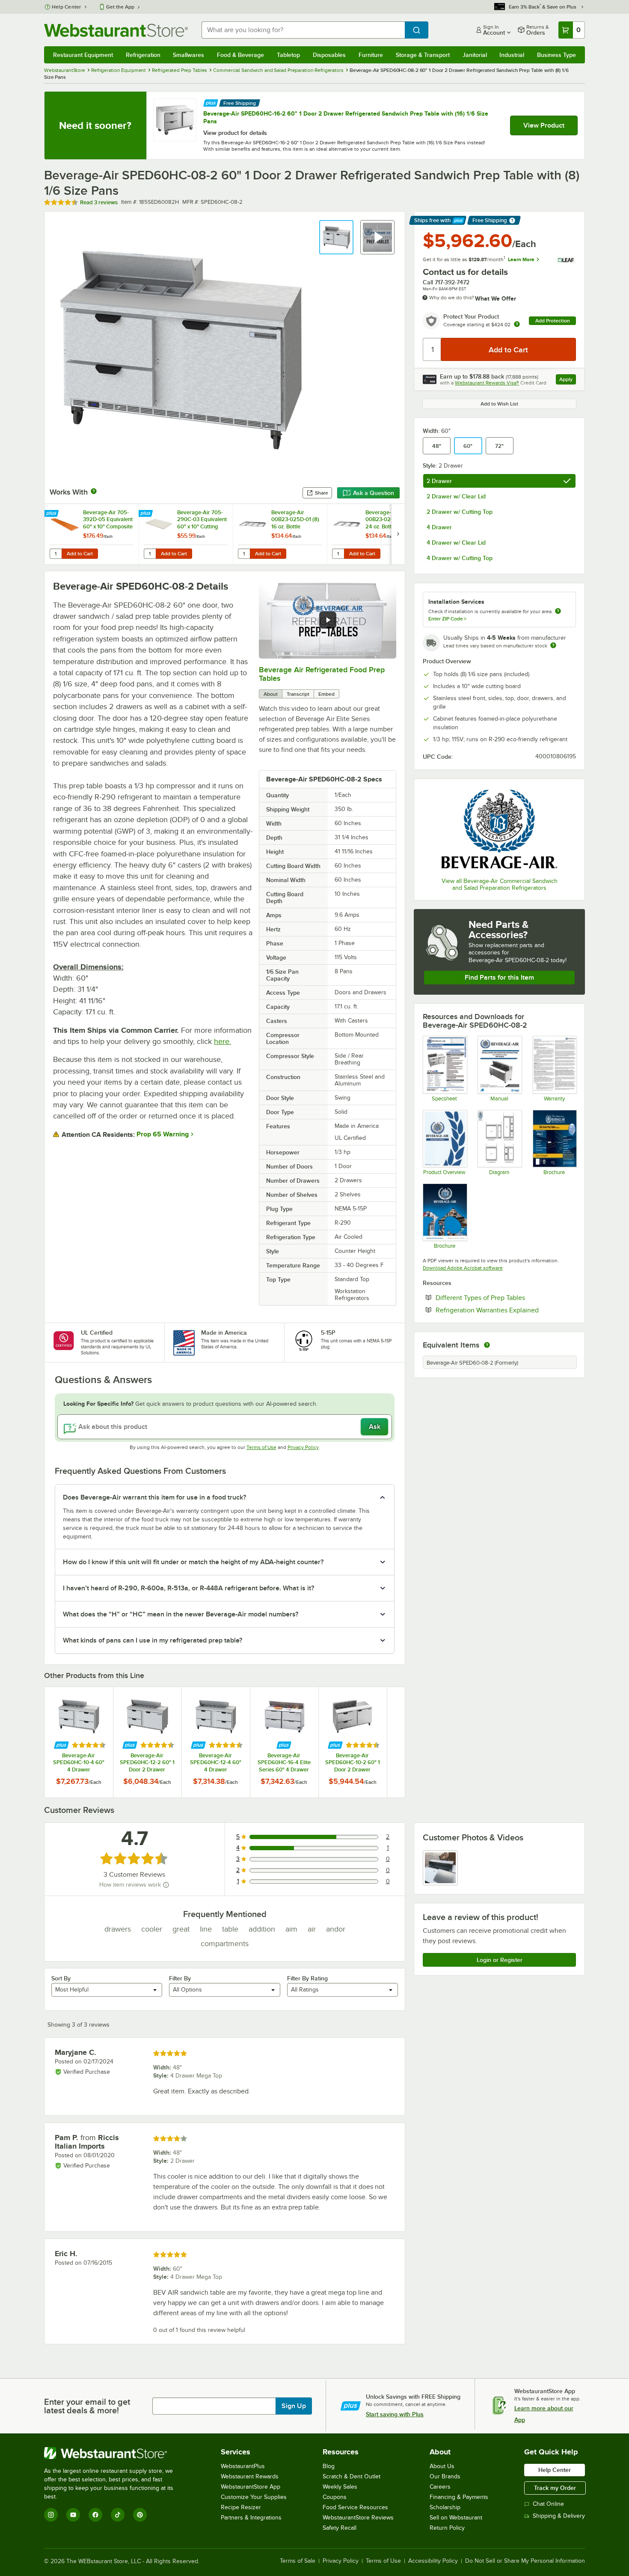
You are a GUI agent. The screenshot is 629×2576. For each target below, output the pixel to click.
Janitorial (475, 55)
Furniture (371, 55)
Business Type (556, 55)
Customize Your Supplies (254, 2497)
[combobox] (303, 30)
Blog (329, 2466)
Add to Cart (80, 554)
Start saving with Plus (395, 2414)
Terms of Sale (298, 2561)
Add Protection (553, 321)
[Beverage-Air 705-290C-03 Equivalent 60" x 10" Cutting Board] (186, 534)
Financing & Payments (459, 2497)
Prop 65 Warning (163, 1134)
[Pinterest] (140, 2515)
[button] (336, 237)
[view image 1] (440, 1868)
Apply (568, 380)
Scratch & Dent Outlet (352, 2476)
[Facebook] (95, 2515)
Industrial (512, 55)
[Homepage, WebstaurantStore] (116, 30)
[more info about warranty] (517, 325)
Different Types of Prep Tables (506, 1297)
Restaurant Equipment (83, 55)
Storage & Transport (423, 55)
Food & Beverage (240, 55)
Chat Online (548, 2504)
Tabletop (288, 55)
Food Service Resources (355, 2507)
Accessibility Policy (433, 2561)
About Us (442, 2466)
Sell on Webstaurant (456, 2518)
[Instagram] (51, 2515)
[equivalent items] (487, 1345)
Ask (375, 1427)
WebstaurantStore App (251, 2487)
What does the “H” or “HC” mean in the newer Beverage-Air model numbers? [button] (181, 1614)
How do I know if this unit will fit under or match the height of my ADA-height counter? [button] (193, 1562)
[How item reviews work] (166, 1885)
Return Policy (447, 2528)
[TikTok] (118, 2515)
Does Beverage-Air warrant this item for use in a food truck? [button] (154, 1497)
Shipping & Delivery (559, 2516)
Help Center (67, 7)
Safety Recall (340, 2528)
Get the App (120, 7)
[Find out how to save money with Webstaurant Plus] (211, 102)
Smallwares (188, 55)
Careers (440, 2487)
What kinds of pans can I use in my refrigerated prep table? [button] (153, 1640)
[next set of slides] (398, 534)
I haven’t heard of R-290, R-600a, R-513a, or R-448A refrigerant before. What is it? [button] (188, 1588)
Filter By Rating (307, 1978)
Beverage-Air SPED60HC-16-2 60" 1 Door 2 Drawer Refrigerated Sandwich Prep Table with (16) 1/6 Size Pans (346, 117)
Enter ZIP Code (447, 619)
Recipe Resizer (241, 2507)
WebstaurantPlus (243, 2466)
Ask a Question (374, 493)
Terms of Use (261, 1447)
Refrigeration (143, 55)
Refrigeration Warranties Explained (506, 1310)
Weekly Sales (340, 2487)
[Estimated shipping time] (553, 645)
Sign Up (294, 2406)
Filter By (180, 1978)
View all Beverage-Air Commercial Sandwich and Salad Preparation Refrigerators (500, 884)
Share (322, 493)
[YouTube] (73, 2515)
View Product (544, 125)
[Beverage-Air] (499, 829)
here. (223, 1041)
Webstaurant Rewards (250, 2476)
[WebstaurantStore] (114, 2453)
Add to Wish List (499, 404)
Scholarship (445, 2507)
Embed (326, 694)
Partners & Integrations (251, 2518)
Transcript (298, 694)
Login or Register (500, 1960)
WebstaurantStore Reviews (358, 2518)
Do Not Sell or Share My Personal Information (525, 2561)
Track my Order (555, 2488)
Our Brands (445, 2476)
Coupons (335, 2497)
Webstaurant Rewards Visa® (487, 383)
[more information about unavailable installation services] (558, 612)
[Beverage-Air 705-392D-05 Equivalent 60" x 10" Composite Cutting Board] (92, 534)
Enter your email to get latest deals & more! (87, 2406)
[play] (328, 620)
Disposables (329, 55)
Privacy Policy (303, 1447)
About (271, 694)
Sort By (61, 1978)
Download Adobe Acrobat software (463, 1268)
